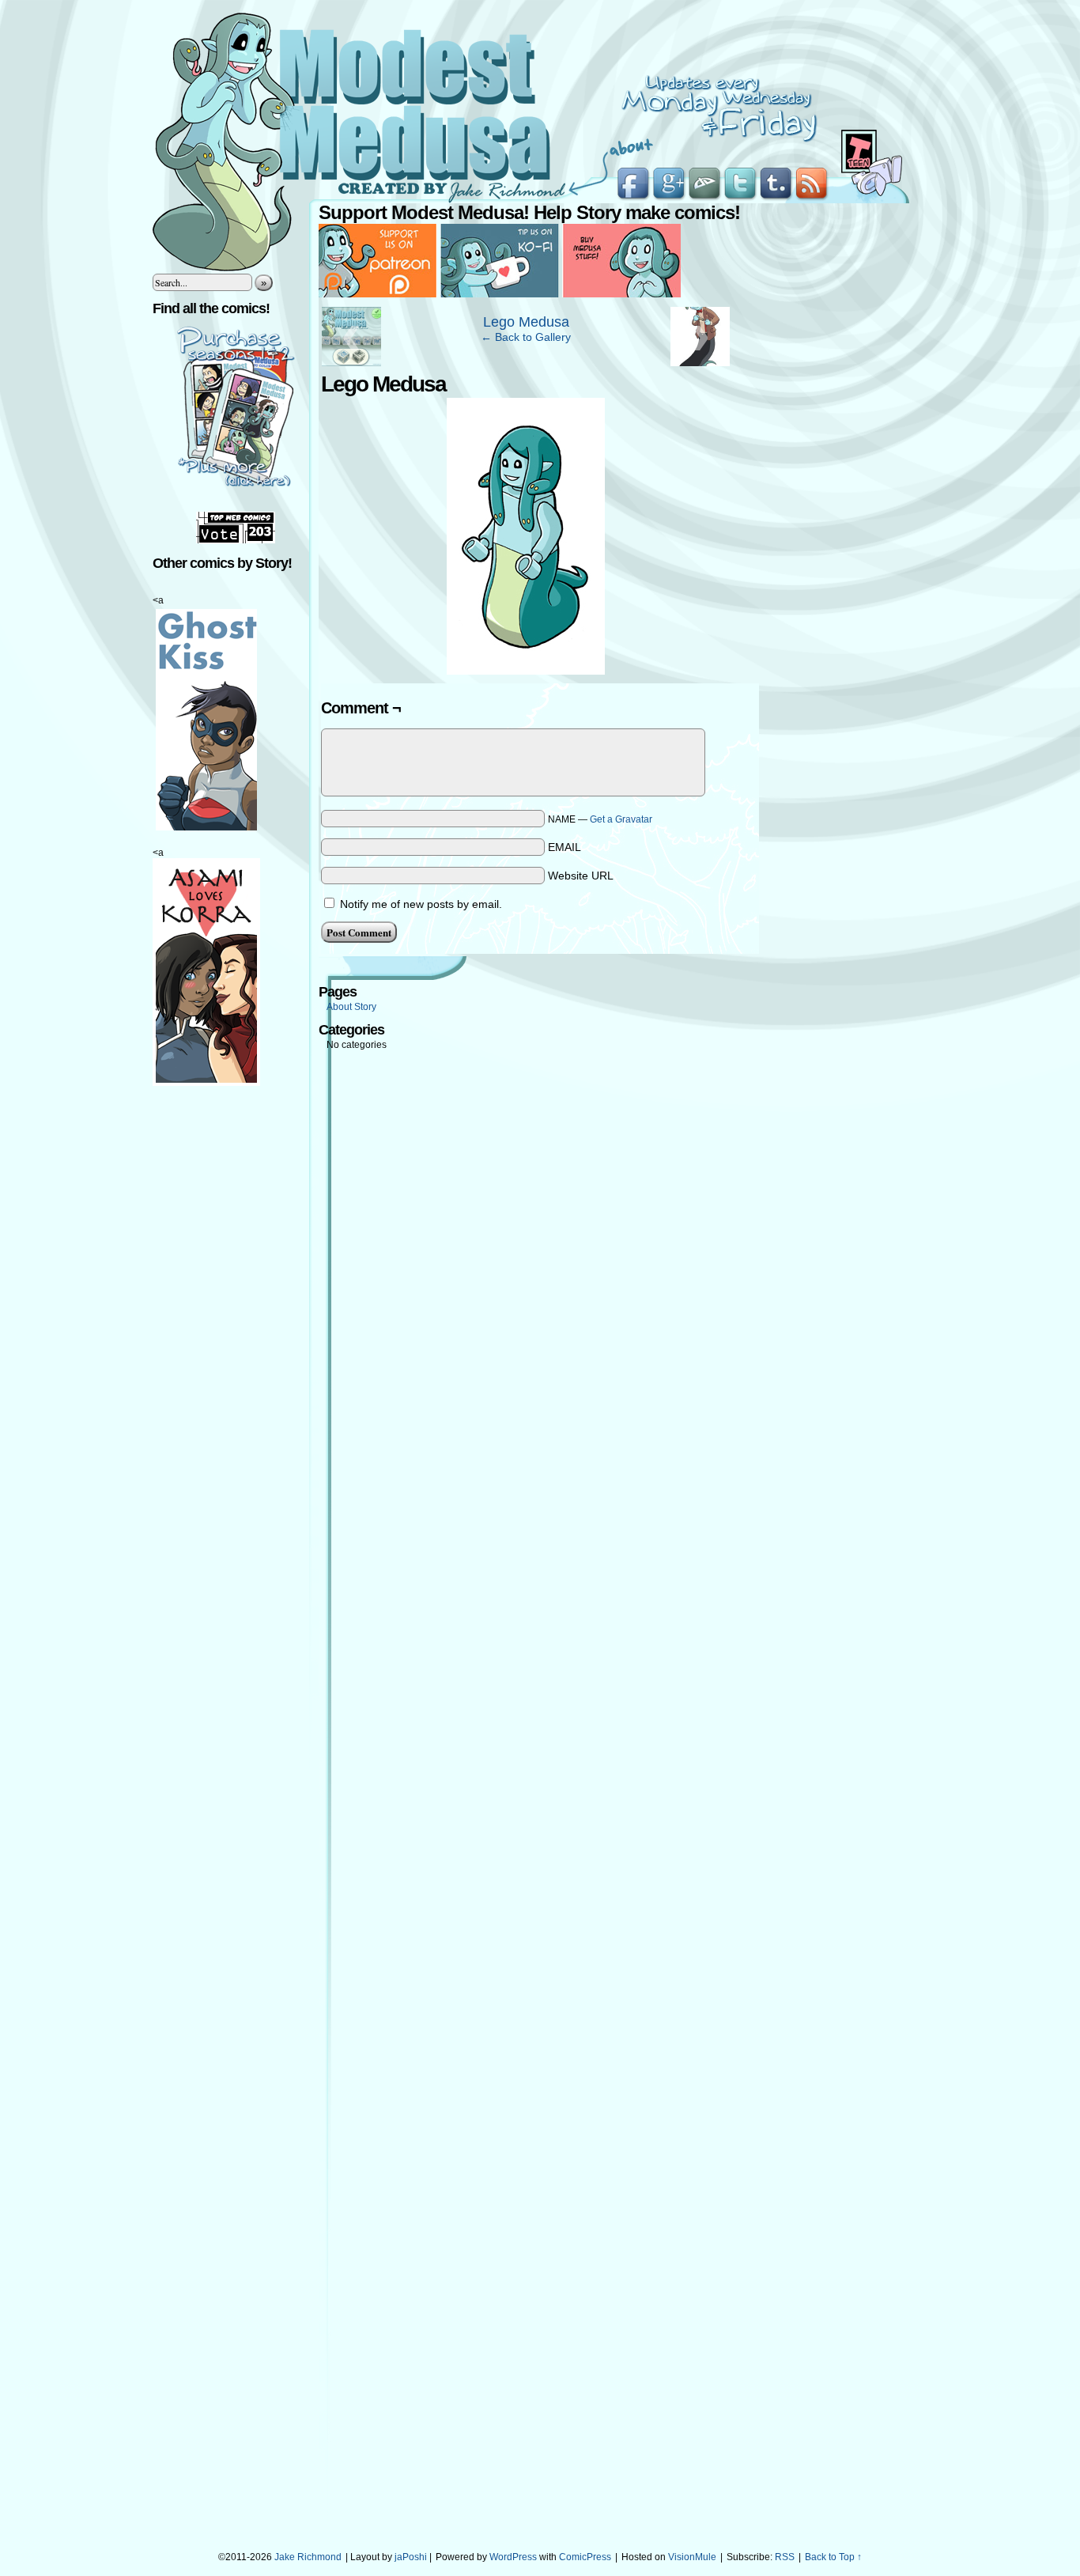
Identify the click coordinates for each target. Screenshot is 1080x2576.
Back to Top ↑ (833, 2557)
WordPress (513, 2557)
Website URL (581, 876)
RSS (785, 2557)
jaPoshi (411, 2557)
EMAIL (565, 847)
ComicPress (585, 2557)
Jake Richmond (308, 2557)
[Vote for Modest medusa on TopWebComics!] (236, 540)
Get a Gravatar (621, 819)
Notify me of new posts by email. (421, 904)
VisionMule (692, 2557)
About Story (351, 1007)
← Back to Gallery (526, 337)
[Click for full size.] (526, 671)
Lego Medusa (526, 322)
